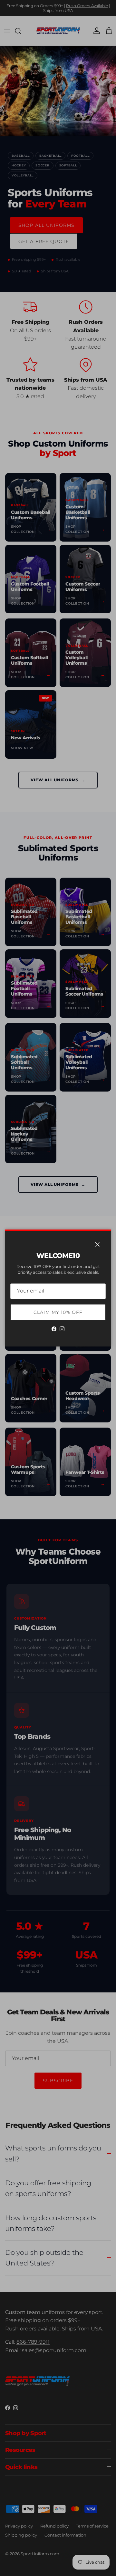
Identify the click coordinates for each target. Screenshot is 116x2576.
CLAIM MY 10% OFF (58, 1312)
